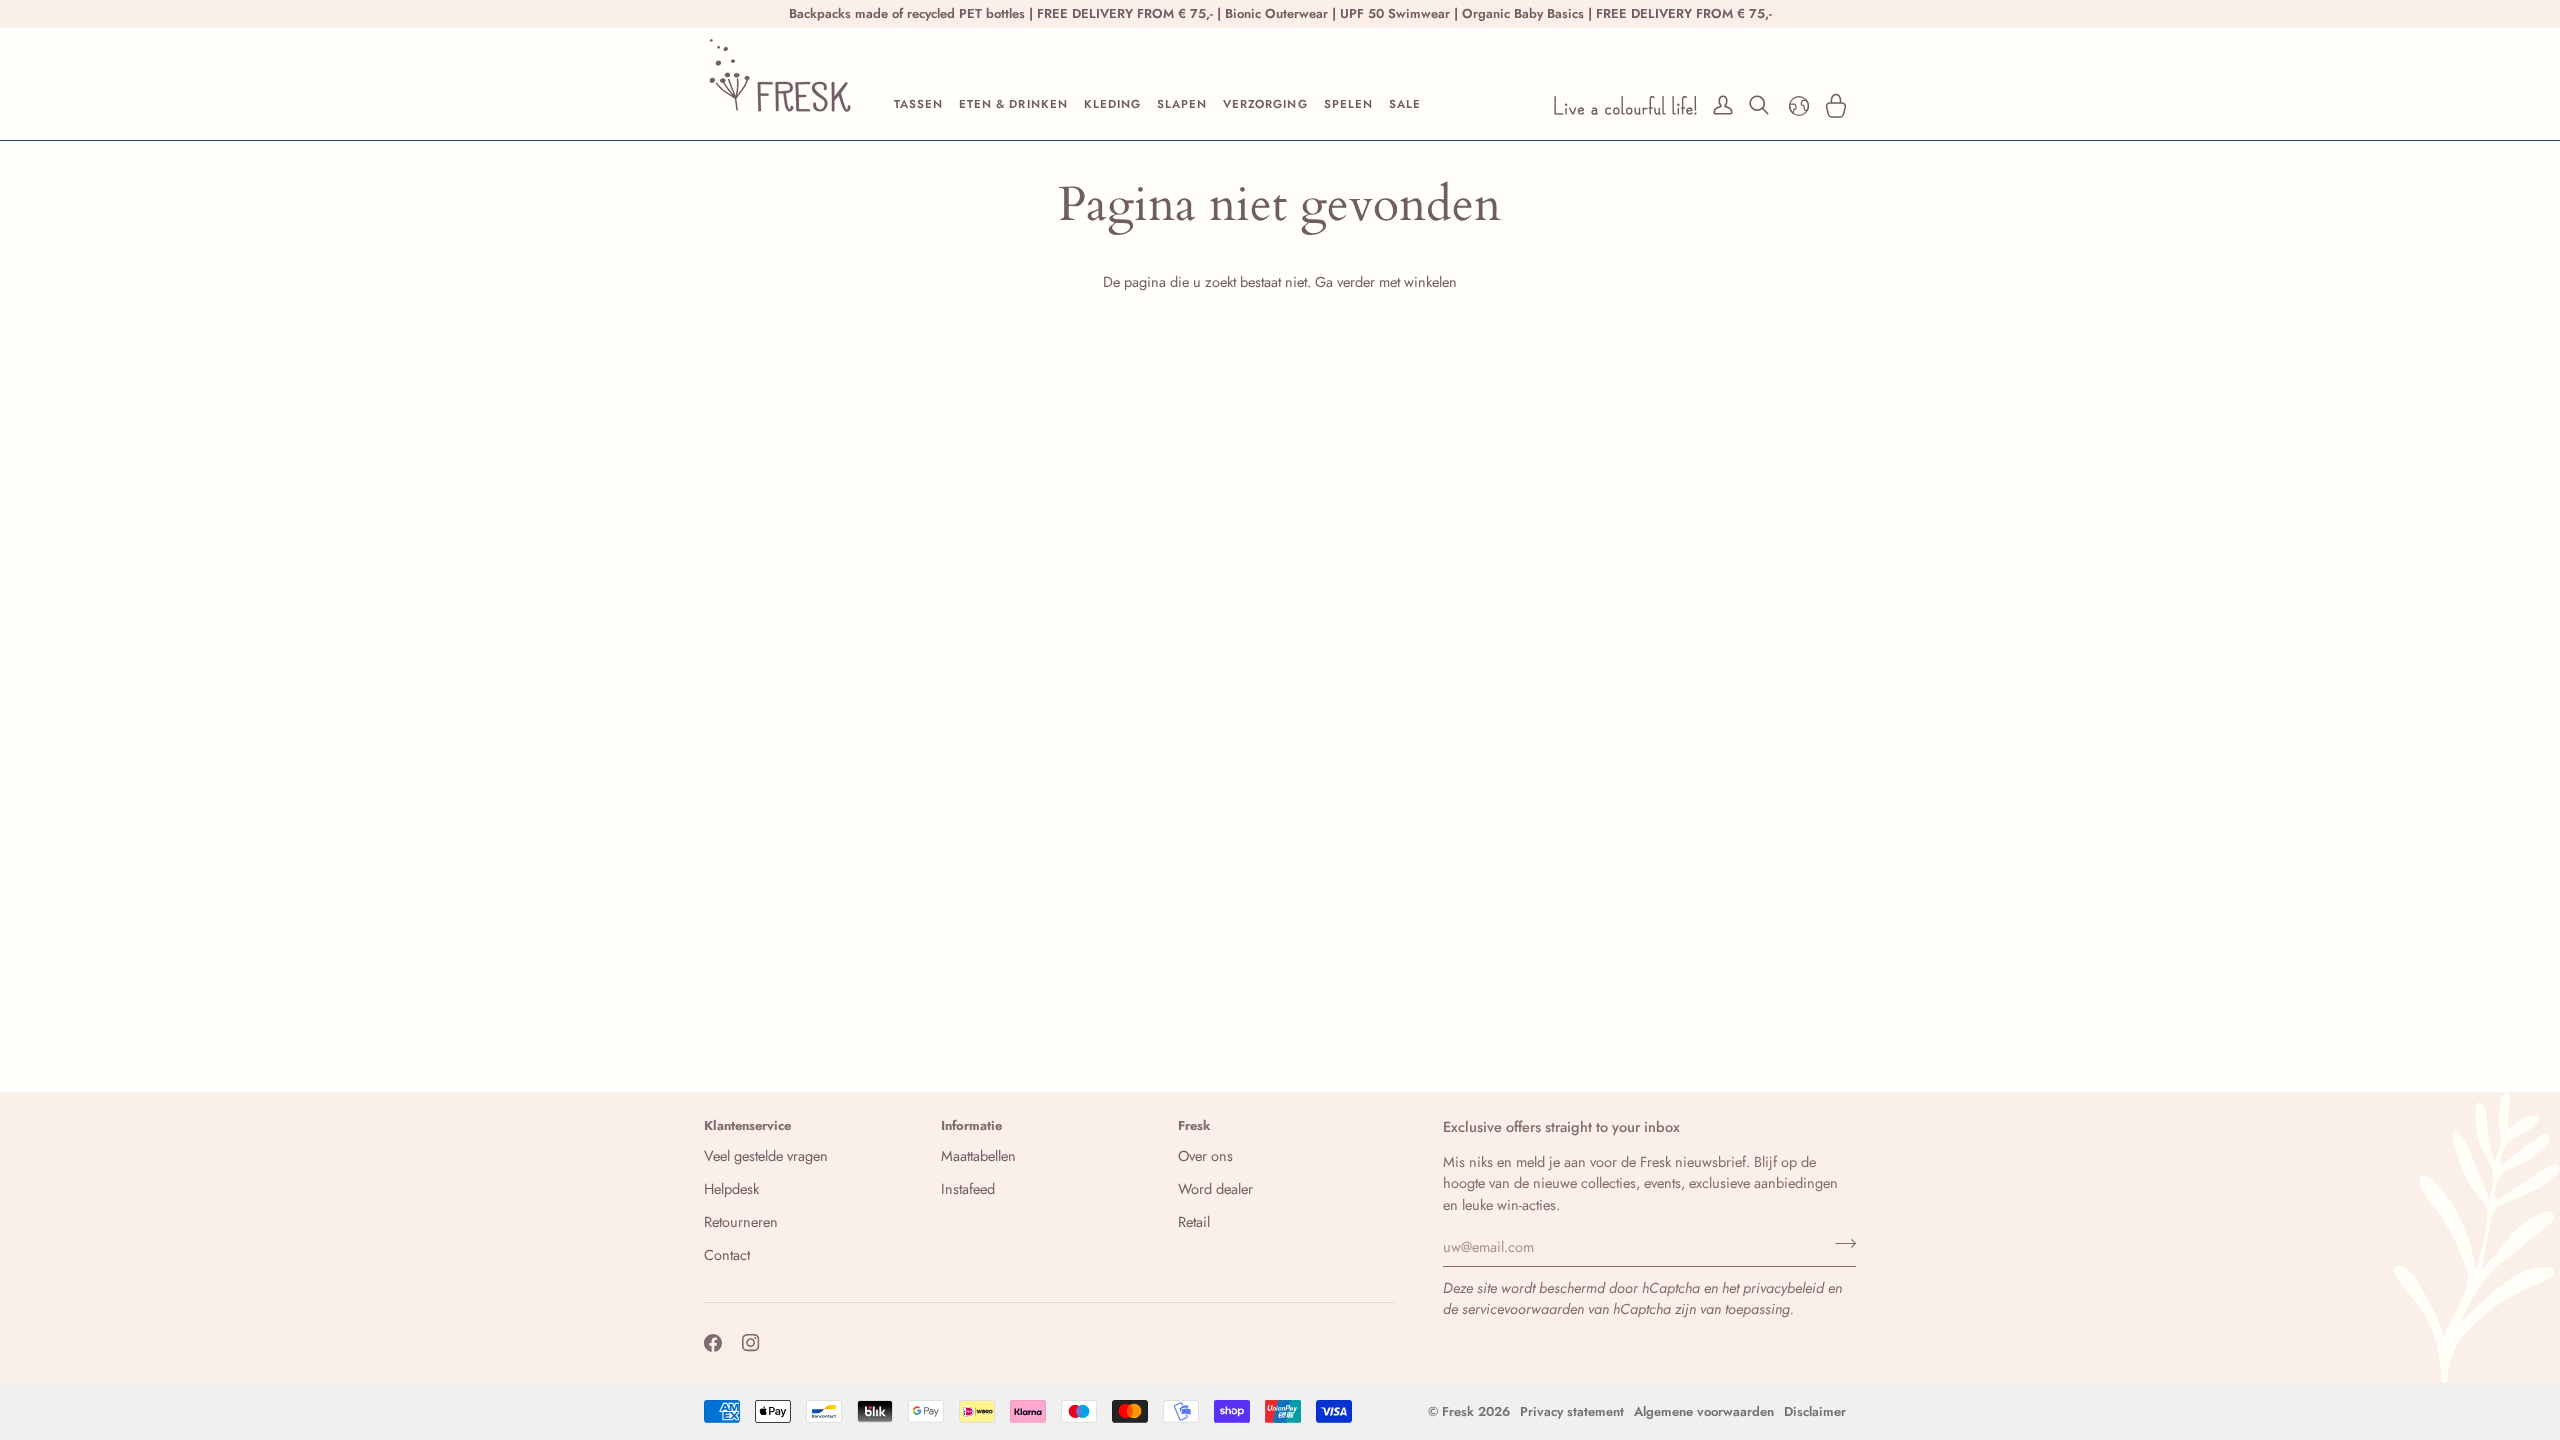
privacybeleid (1783, 1287)
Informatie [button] (971, 1125)
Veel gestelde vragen (766, 1155)
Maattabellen (978, 1155)
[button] (918, 105)
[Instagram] (751, 1343)
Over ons (1205, 1155)
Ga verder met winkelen (1386, 281)
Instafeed (968, 1188)
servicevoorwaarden (1523, 1308)
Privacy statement (1572, 1411)
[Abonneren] (1839, 1244)
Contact (727, 1254)
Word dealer (1215, 1188)
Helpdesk (731, 1188)
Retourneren (741, 1221)
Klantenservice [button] (747, 1125)
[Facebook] (713, 1343)
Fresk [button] (1194, 1125)
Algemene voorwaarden (1704, 1411)
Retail (1194, 1221)
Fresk (1458, 1411)
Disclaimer (1815, 1411)
